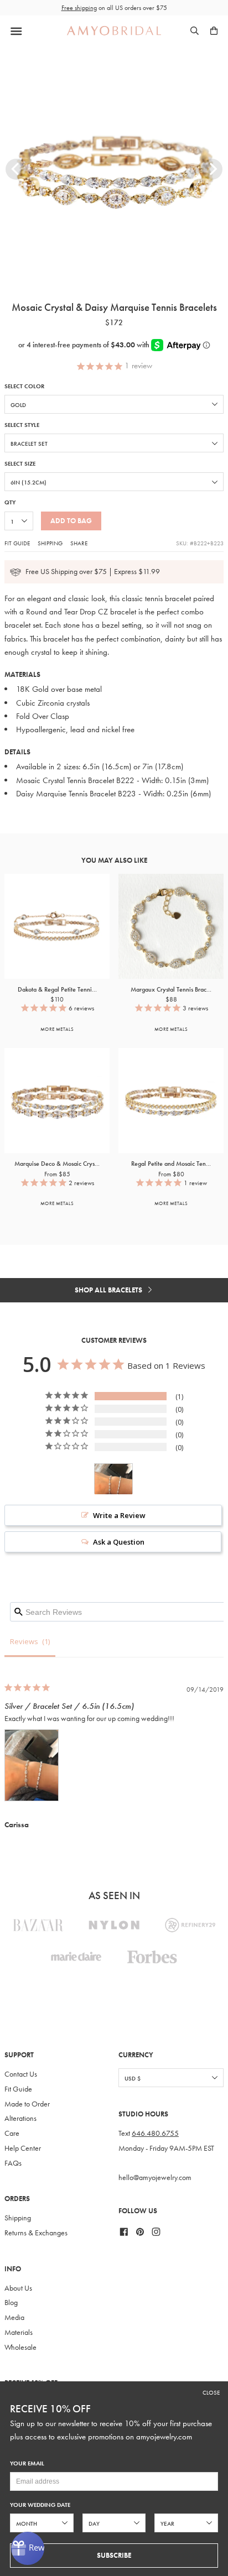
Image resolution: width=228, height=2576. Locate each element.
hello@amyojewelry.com (155, 2178)
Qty (10, 502)
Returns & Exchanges (36, 2233)
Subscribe (114, 2555)
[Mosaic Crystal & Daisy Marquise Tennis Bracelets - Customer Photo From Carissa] (113, 1479)
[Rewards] (28, 2548)
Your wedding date (40, 2505)
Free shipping (79, 8)
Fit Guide (17, 543)
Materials (19, 2332)
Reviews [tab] (24, 1641)
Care (12, 2133)
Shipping (50, 543)
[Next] (212, 169)
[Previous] (16, 169)
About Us (18, 2288)
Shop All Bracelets (109, 1290)
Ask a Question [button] (119, 1542)
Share (79, 543)
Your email (27, 2463)
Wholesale (20, 2347)
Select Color (24, 386)
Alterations (20, 2118)
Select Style (22, 425)
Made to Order (27, 2104)
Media (14, 2317)
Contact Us (21, 2074)
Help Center (23, 2148)
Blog (11, 2303)
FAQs (13, 2163)
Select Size (20, 464)
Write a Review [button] (119, 1515)
